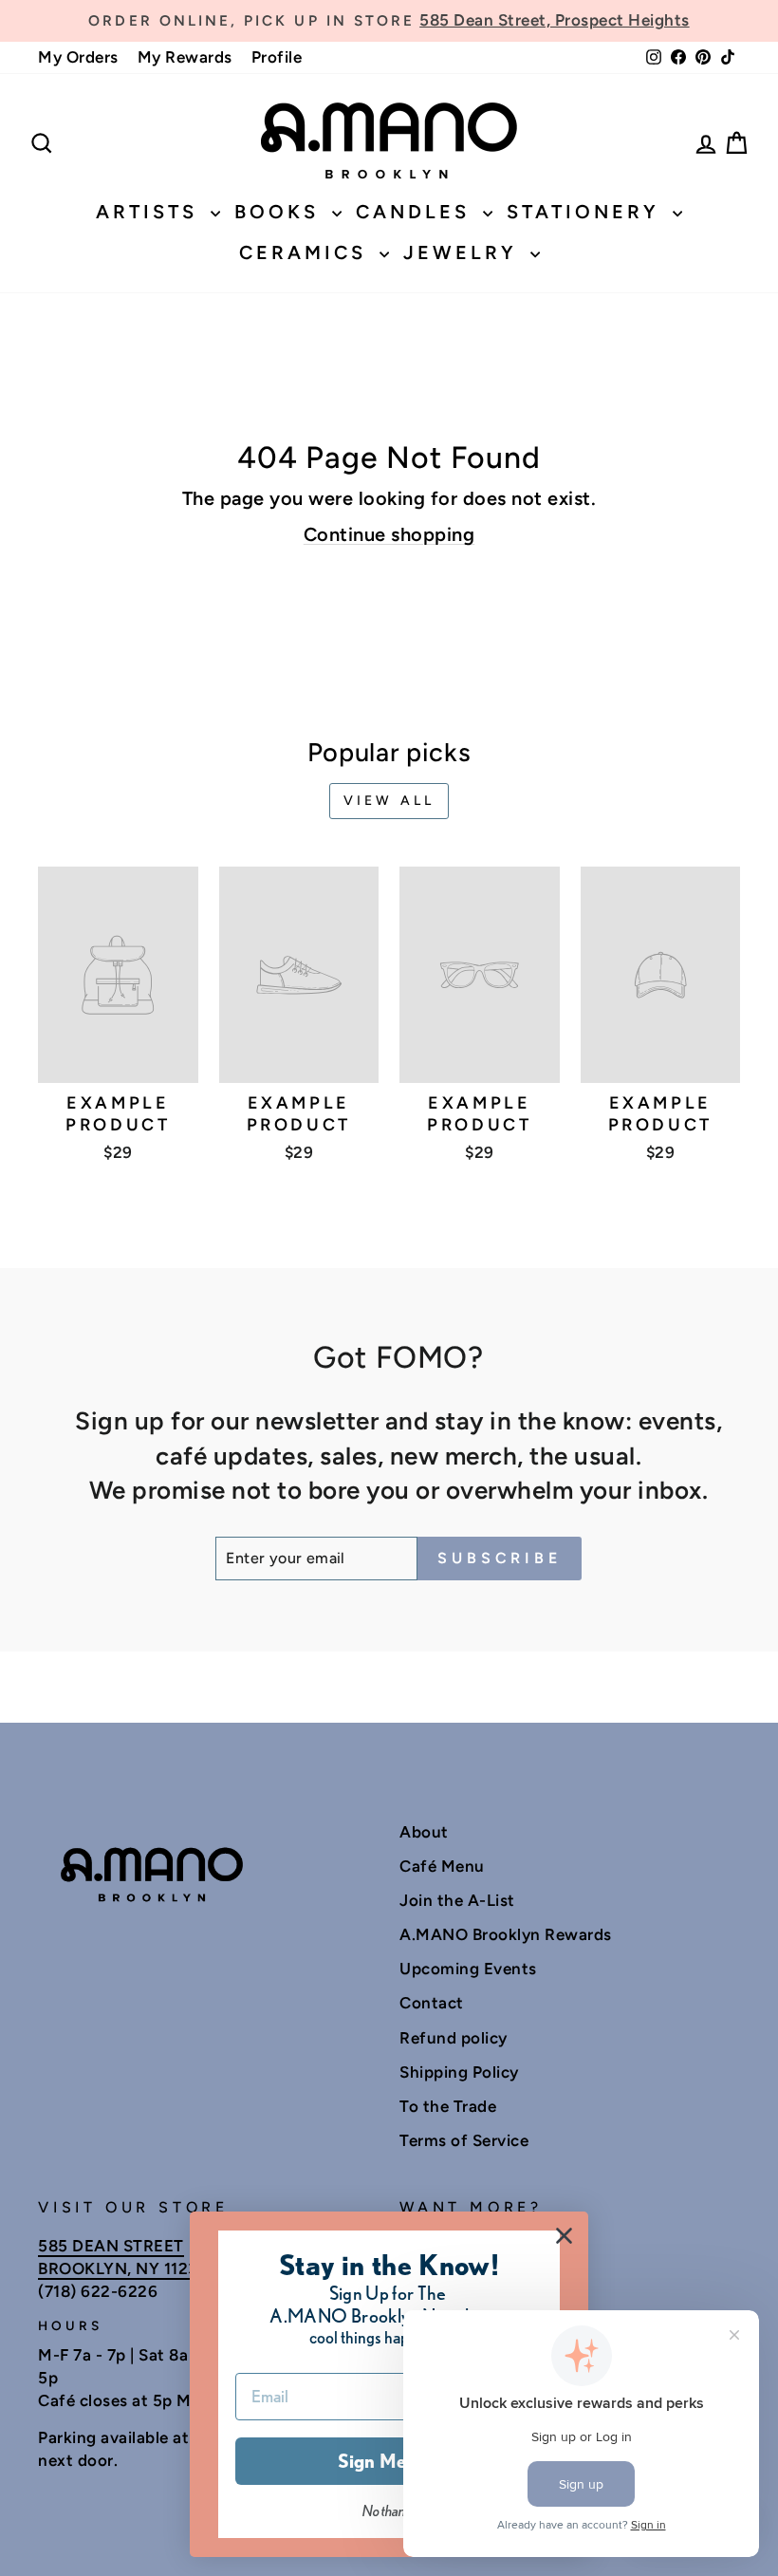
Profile (277, 57)
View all (389, 801)
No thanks (389, 2511)
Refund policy (454, 2038)
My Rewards (185, 57)
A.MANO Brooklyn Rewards (506, 1934)
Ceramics (307, 252)
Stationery (587, 212)
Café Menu (442, 1866)
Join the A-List (457, 1900)
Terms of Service (464, 2140)
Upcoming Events (468, 1969)
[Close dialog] (564, 2236)
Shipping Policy (459, 2072)
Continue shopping (389, 534)
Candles (417, 212)
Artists (151, 212)
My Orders (78, 57)
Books (281, 212)
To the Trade (448, 2106)
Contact (432, 2003)
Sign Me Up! (389, 2461)
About (424, 1832)
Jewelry (464, 252)
